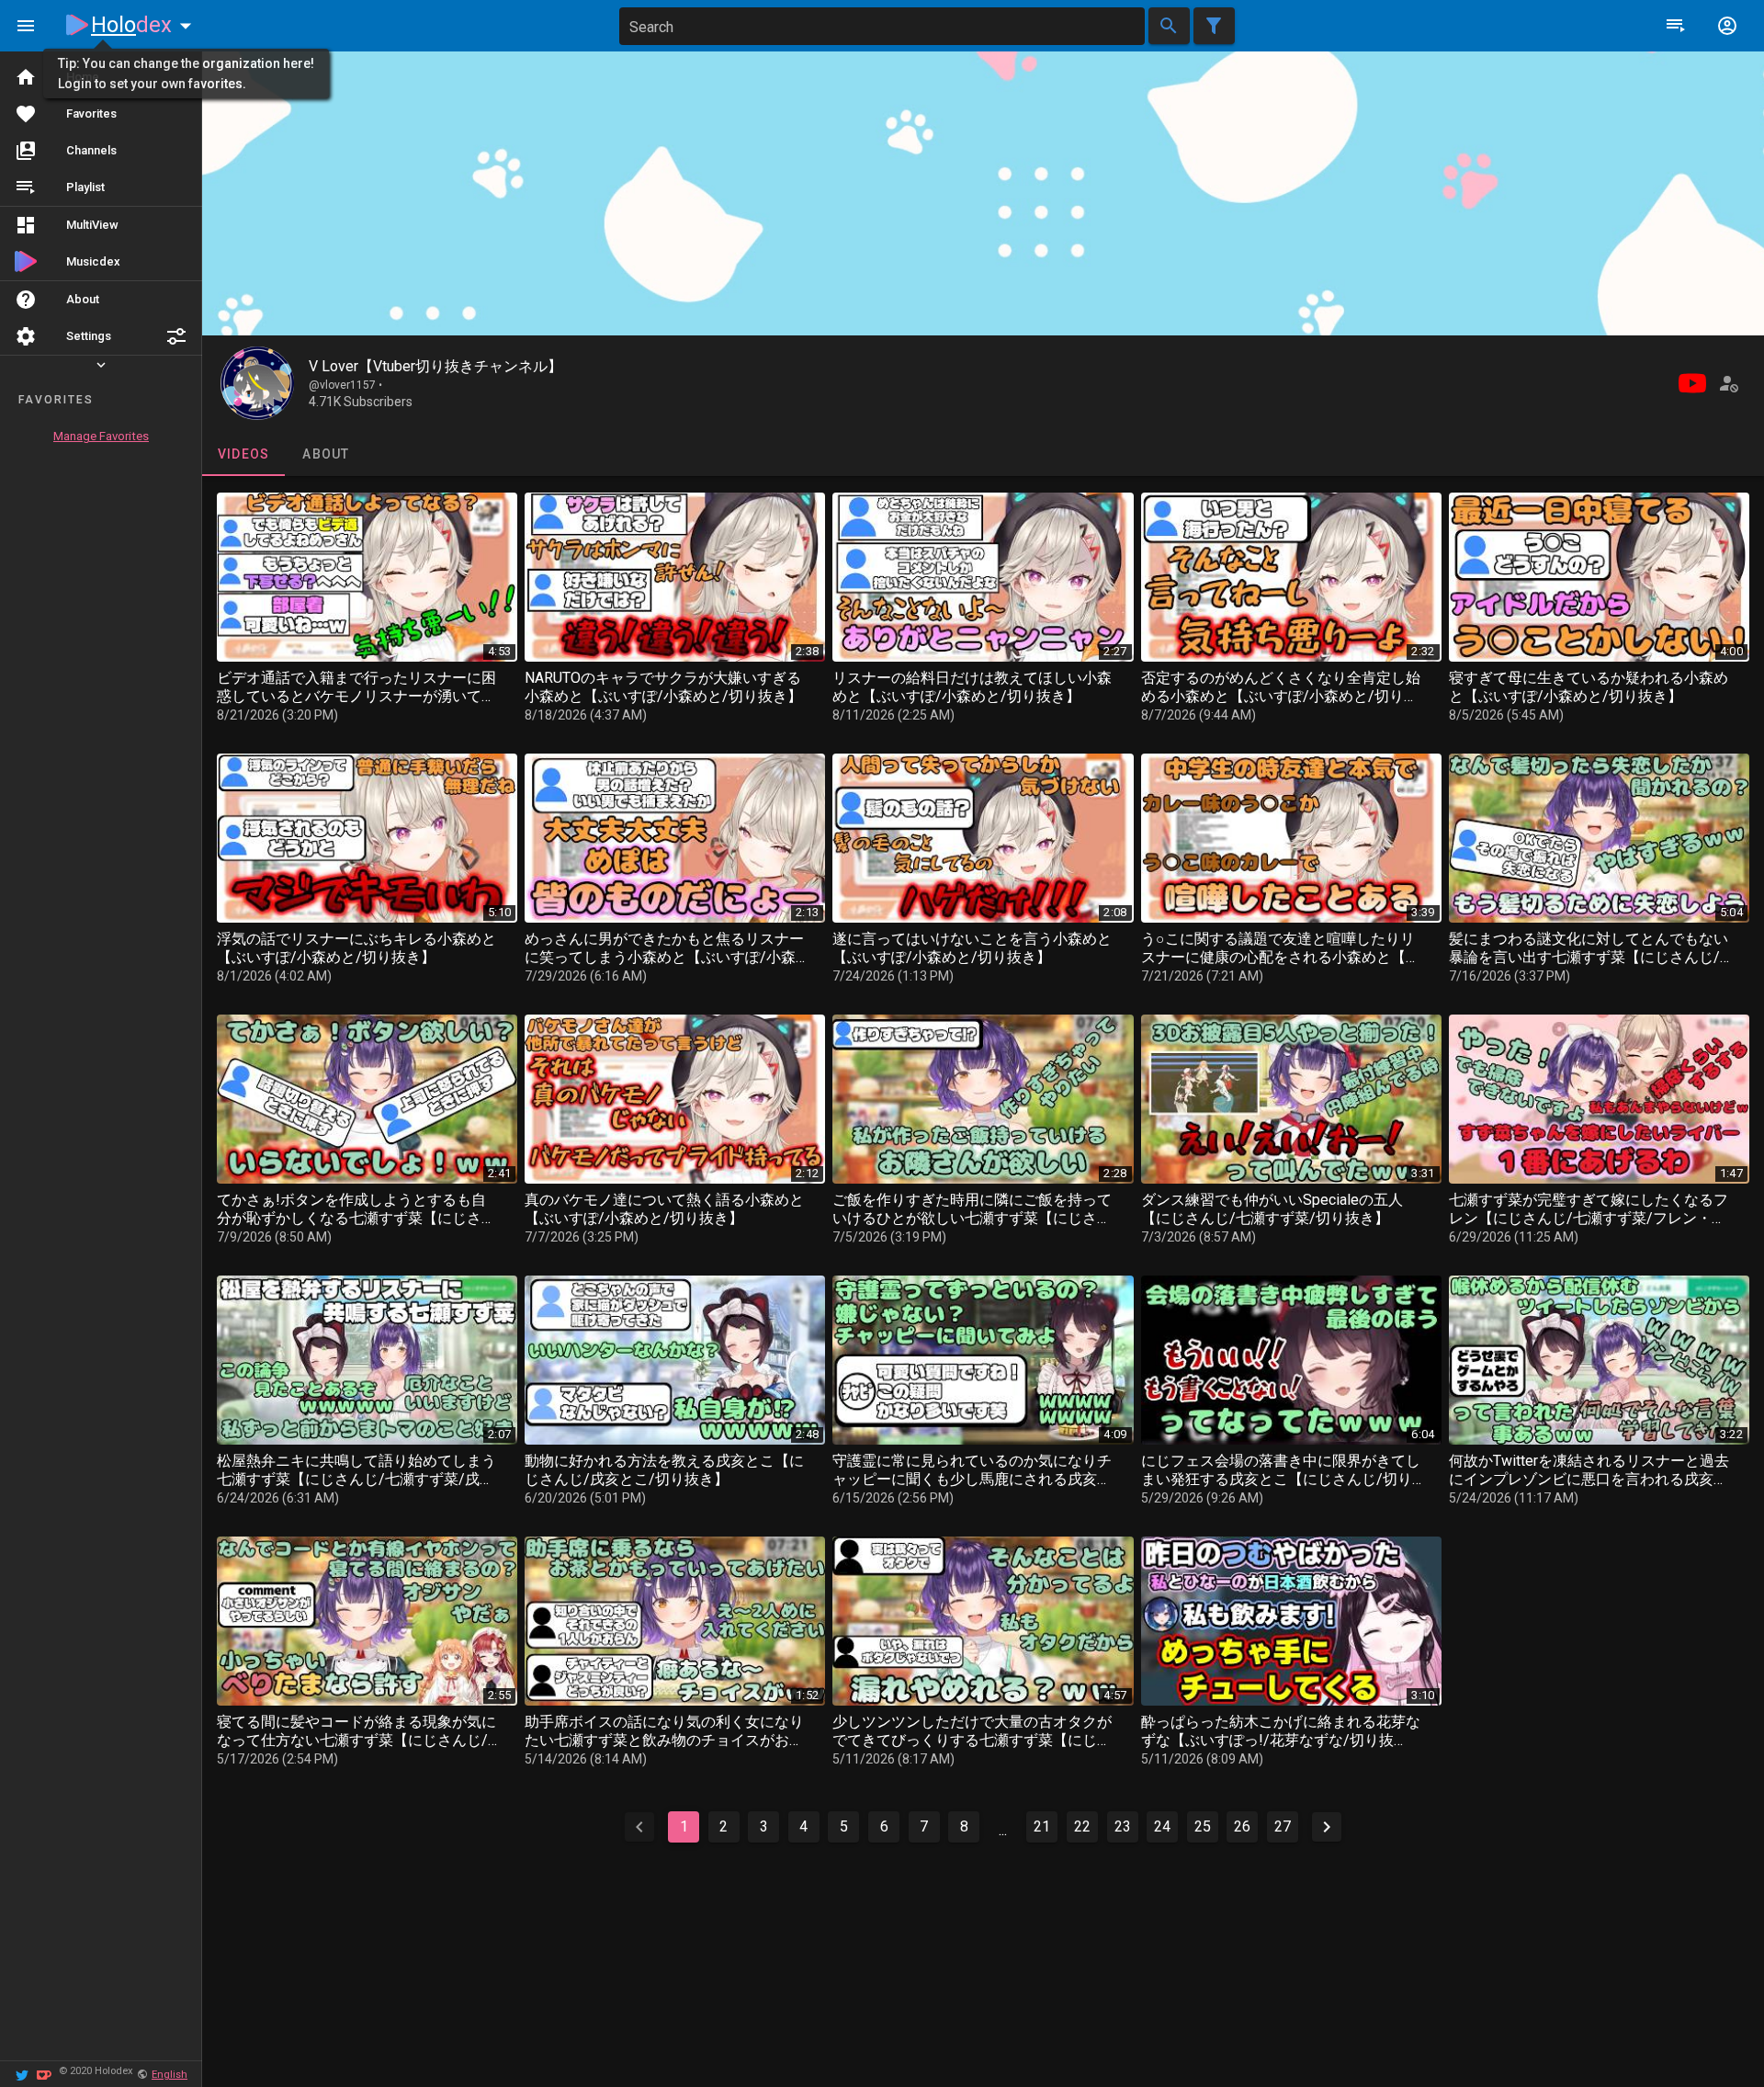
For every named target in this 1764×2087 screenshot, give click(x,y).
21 (1042, 1826)
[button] (176, 336)
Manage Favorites (101, 436)
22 (1082, 1826)
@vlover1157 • (345, 385)
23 (1123, 1826)
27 (1283, 1826)
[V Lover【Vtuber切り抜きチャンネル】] (257, 383)
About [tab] (326, 454)
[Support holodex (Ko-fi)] (44, 2074)
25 (1203, 1826)
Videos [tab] (244, 454)
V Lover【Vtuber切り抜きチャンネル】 (435, 366)
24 (1162, 1826)
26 (1242, 1826)
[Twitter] (22, 2074)
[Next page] (1327, 1827)
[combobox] (882, 26)
